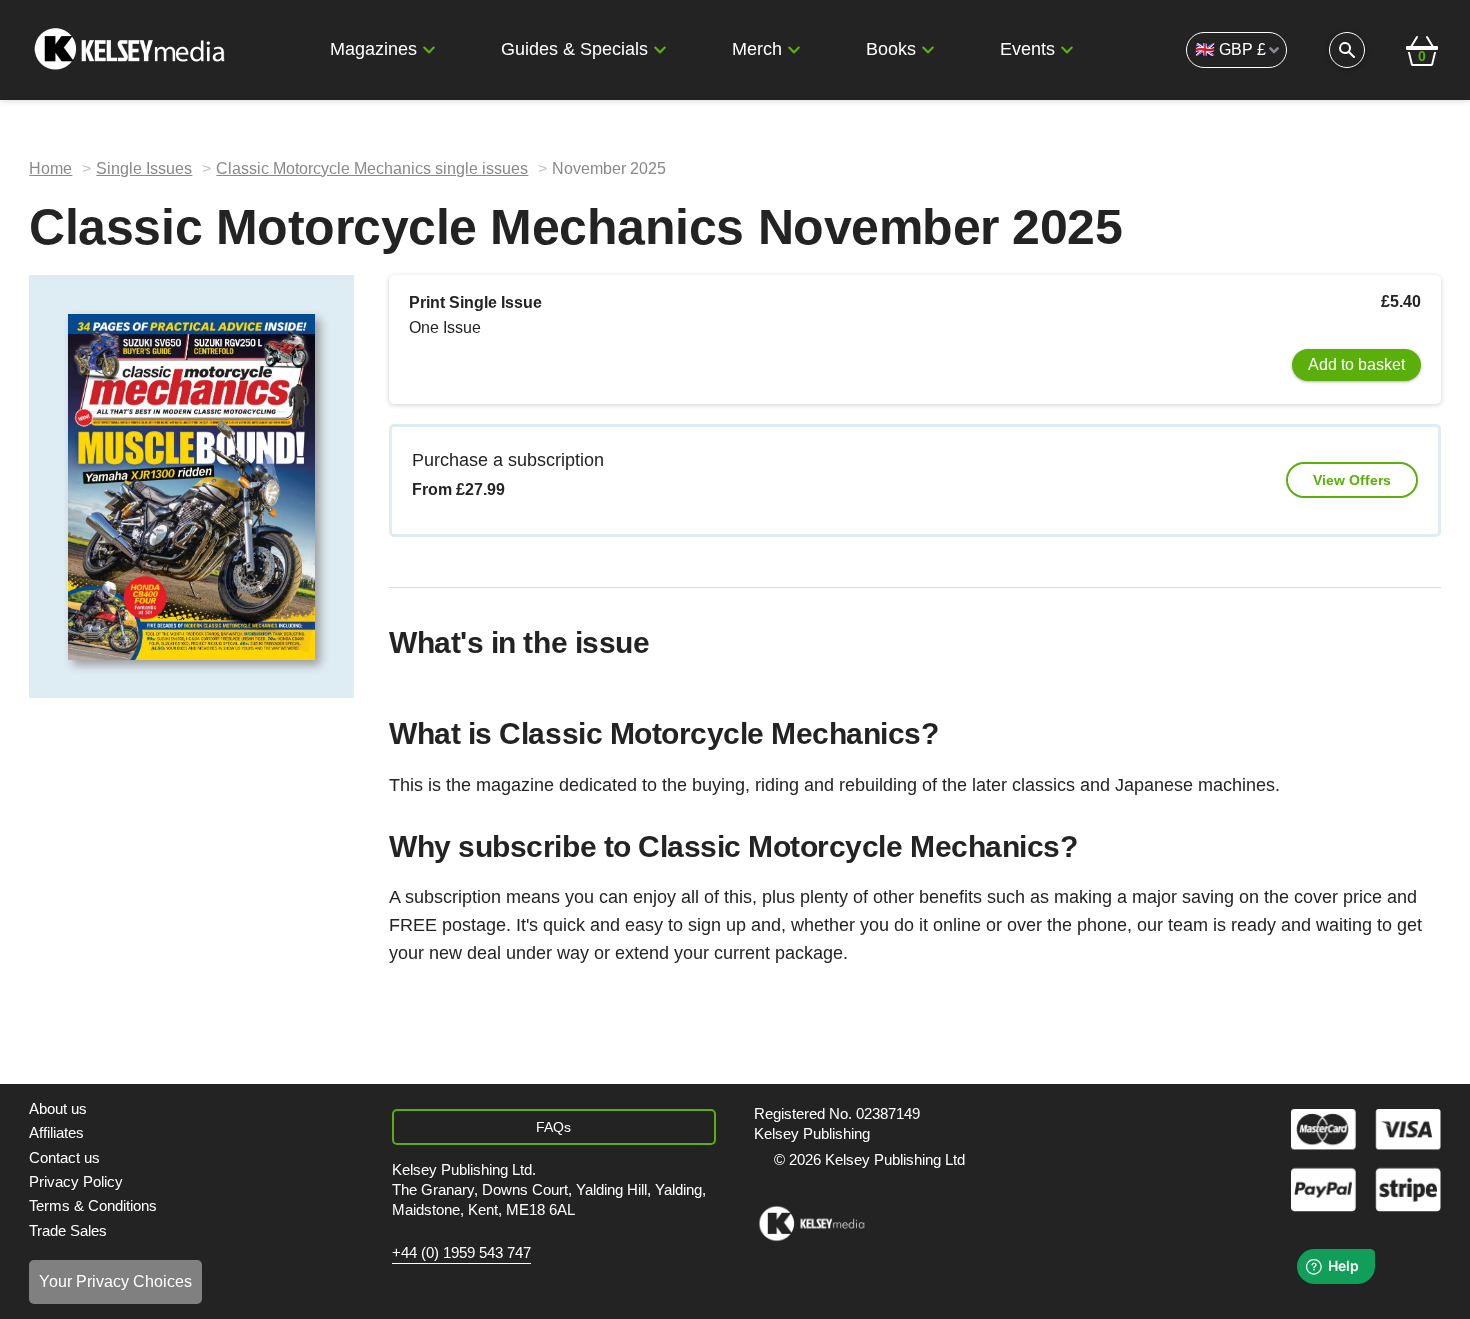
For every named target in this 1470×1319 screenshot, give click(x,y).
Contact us (64, 1157)
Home (50, 168)
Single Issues (144, 168)
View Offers (1352, 480)
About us (58, 1108)
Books (891, 49)
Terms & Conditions (93, 1205)
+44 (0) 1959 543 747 (461, 1253)
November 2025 (609, 168)
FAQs (553, 1127)
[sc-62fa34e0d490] (132, 50)
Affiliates (56, 1132)
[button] (429, 50)
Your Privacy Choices (115, 1281)
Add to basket (1356, 364)
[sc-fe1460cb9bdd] (811, 1224)
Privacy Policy (76, 1181)
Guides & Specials (574, 49)
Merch (757, 49)
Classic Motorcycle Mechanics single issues (372, 168)
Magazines (373, 49)
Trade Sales (68, 1230)
